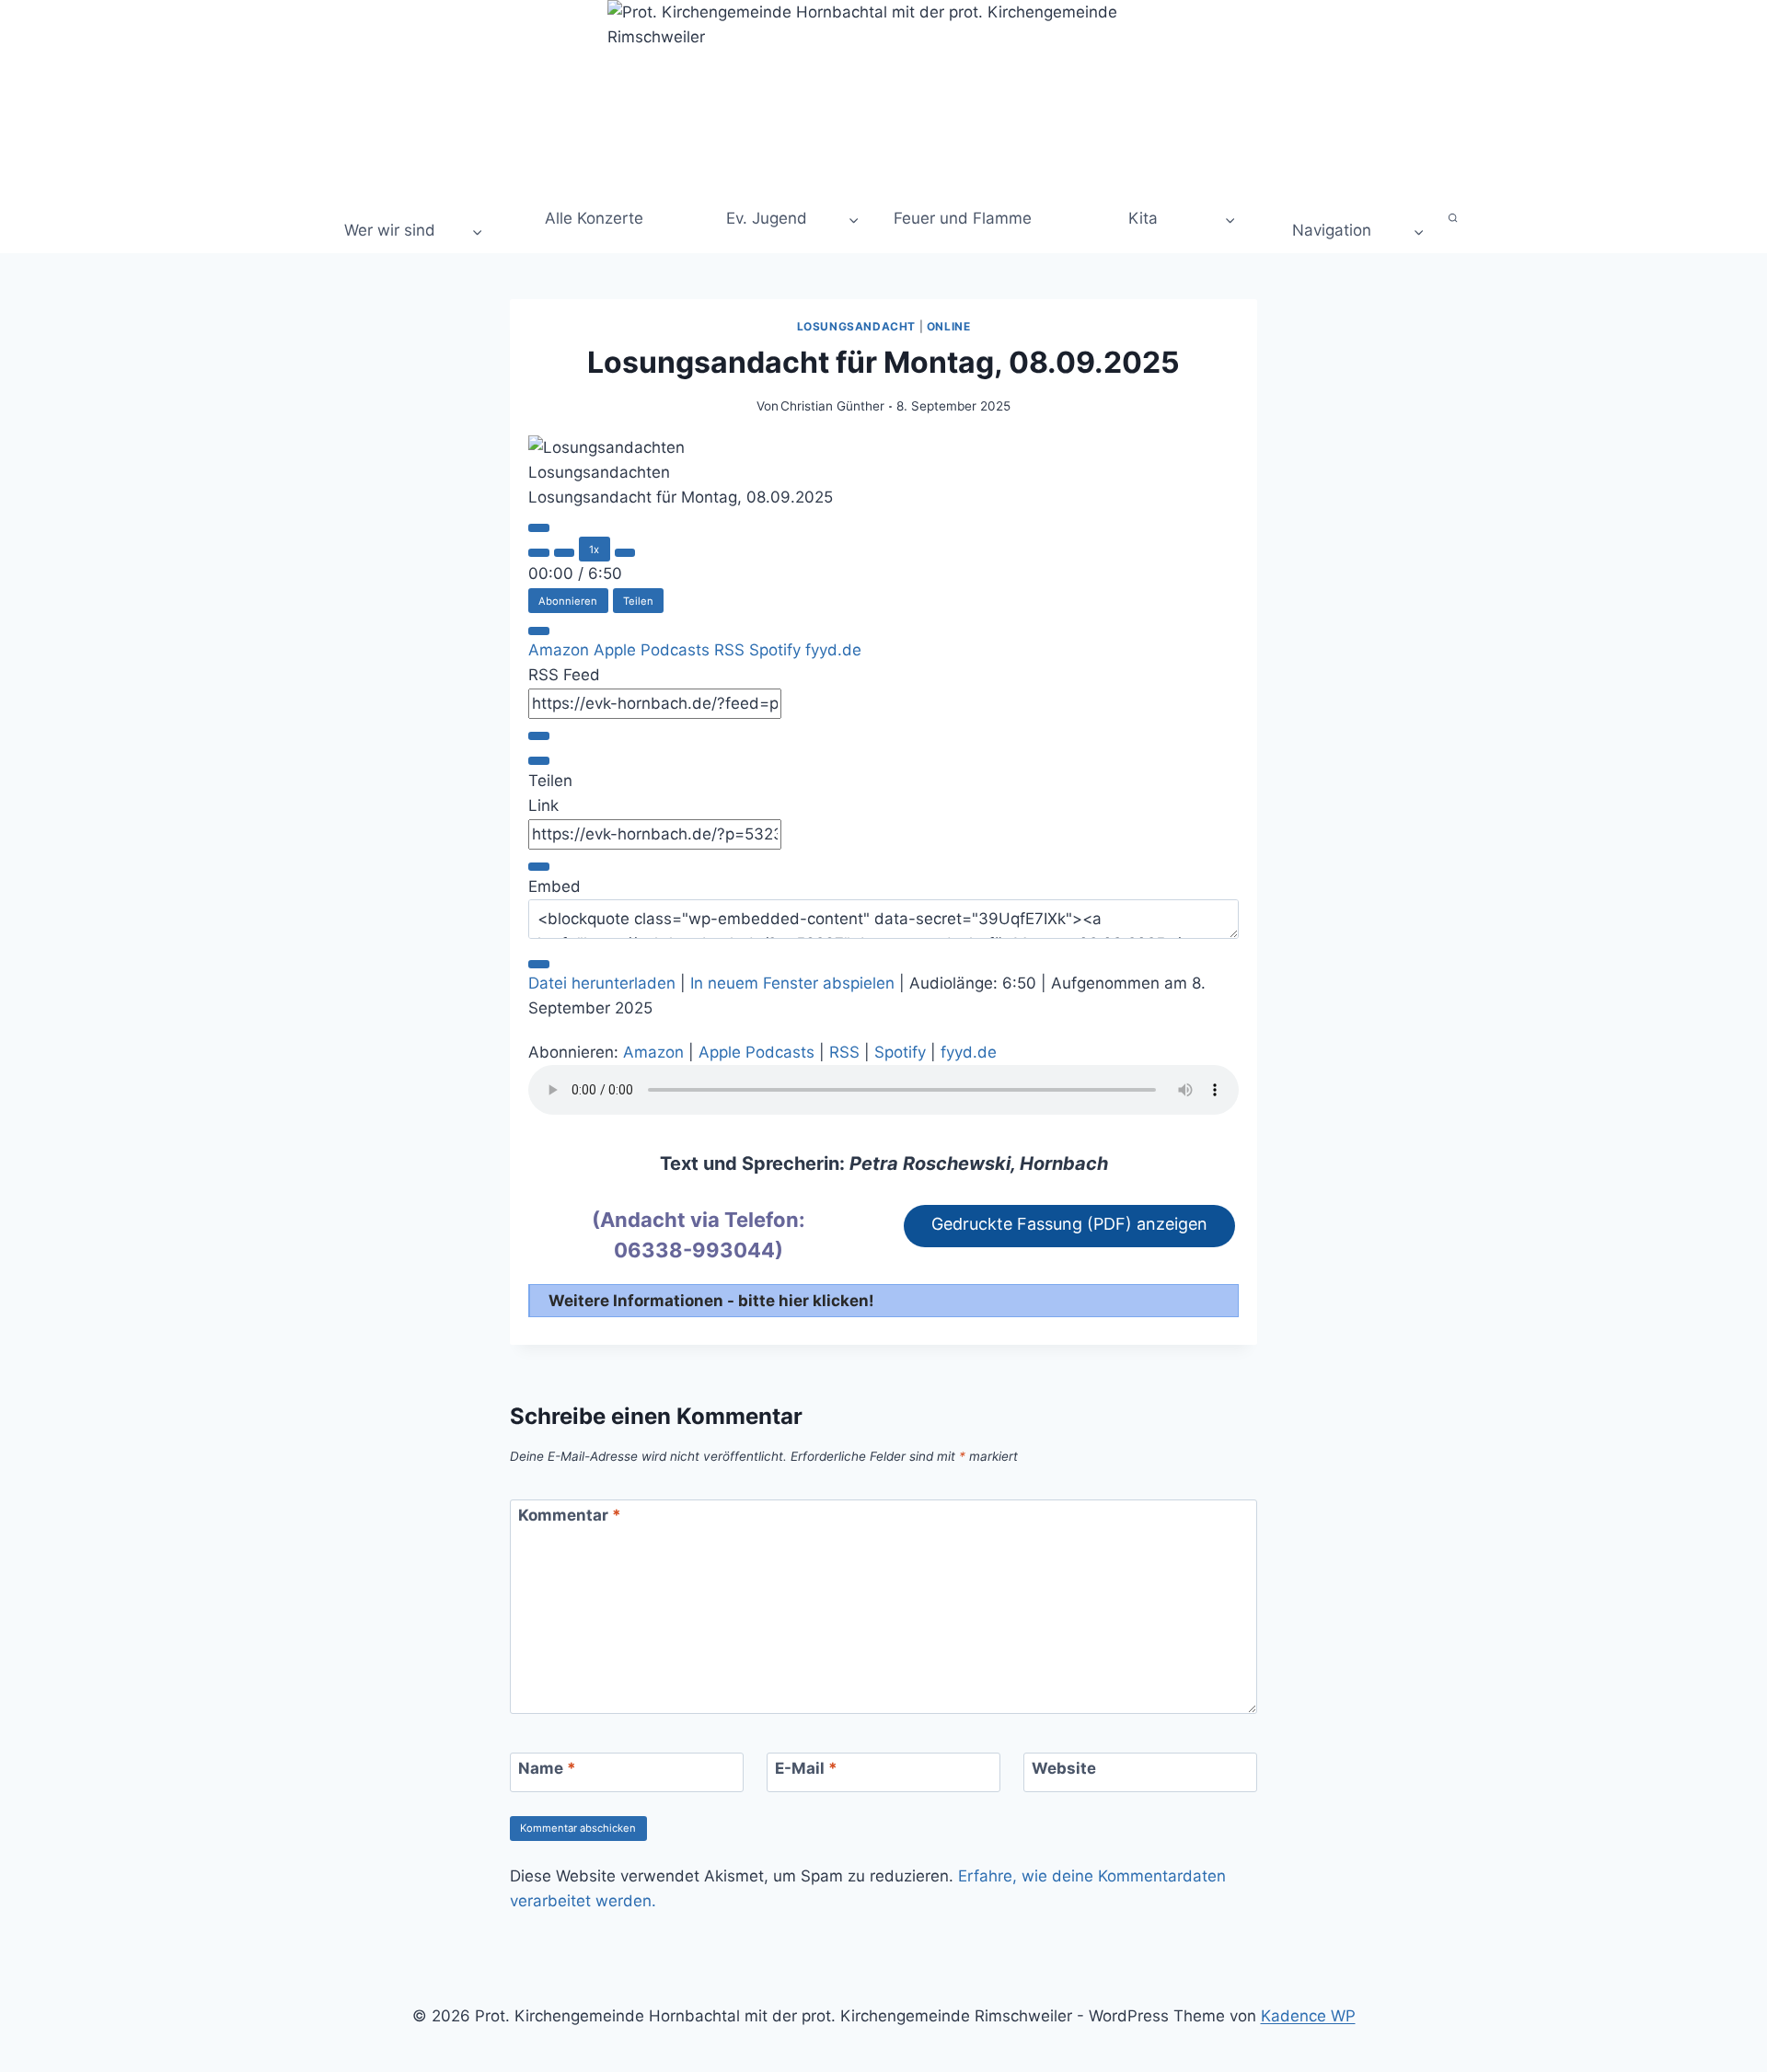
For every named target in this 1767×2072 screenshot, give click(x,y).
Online (949, 326)
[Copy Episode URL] (539, 867)
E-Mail (806, 1768)
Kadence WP (1308, 2016)
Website (1064, 1768)
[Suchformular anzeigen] (1454, 219)
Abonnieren (568, 601)
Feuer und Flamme (963, 218)
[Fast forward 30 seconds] (625, 553)
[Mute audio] (539, 553)
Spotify (777, 650)
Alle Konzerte (592, 218)
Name (547, 1768)
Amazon (561, 650)
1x (594, 550)
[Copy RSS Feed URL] (539, 736)
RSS (732, 650)
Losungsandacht (856, 326)
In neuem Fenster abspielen (792, 983)
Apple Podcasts (654, 650)
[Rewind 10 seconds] (565, 553)
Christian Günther (832, 406)
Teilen (638, 601)
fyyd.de (833, 650)
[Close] (539, 631)
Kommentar (570, 1515)
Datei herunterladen (602, 983)
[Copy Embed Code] (539, 964)
